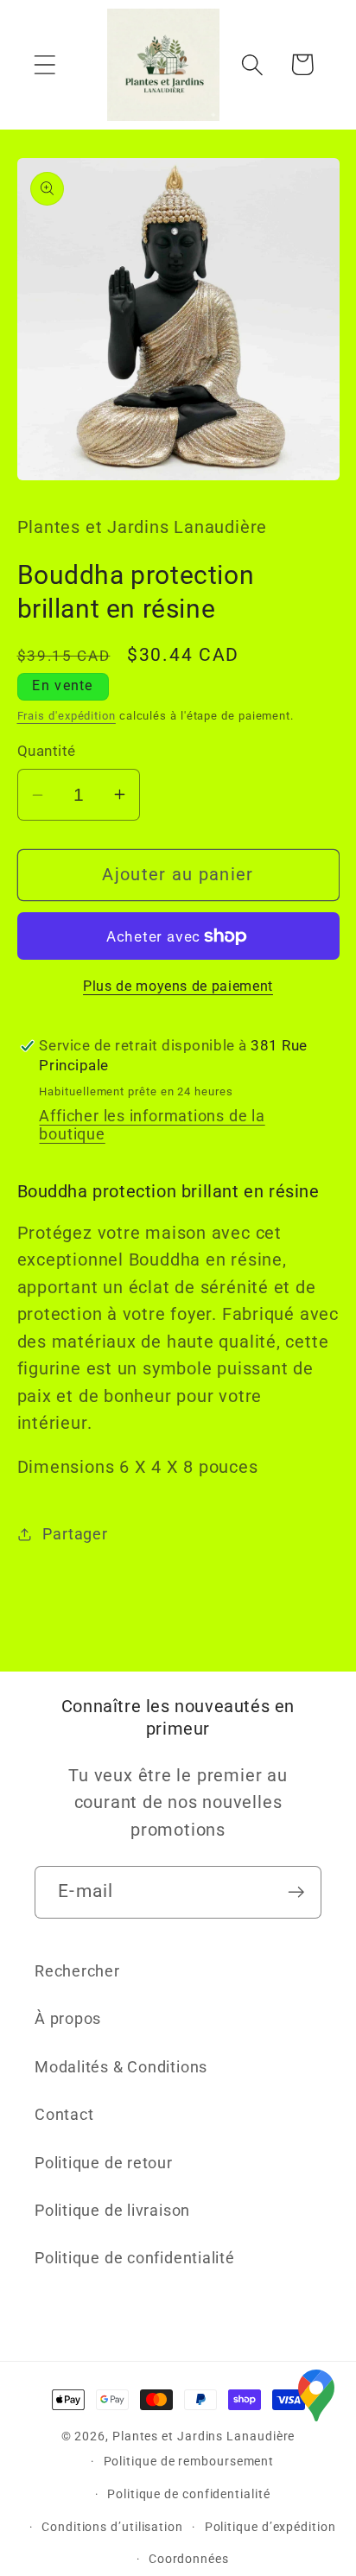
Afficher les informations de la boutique (152, 1125)
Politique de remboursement (189, 2461)
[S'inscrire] (296, 1892)
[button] (44, 64)
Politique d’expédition (270, 2527)
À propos (68, 2018)
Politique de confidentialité (135, 2258)
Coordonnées (189, 2559)
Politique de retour (104, 2163)
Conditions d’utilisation (112, 2527)
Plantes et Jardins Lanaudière (203, 2436)
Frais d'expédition (67, 716)
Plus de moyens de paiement (178, 987)
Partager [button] (75, 1534)
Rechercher (77, 1971)
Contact (64, 2114)
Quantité (47, 751)
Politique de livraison (112, 2210)
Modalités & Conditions (121, 2067)
